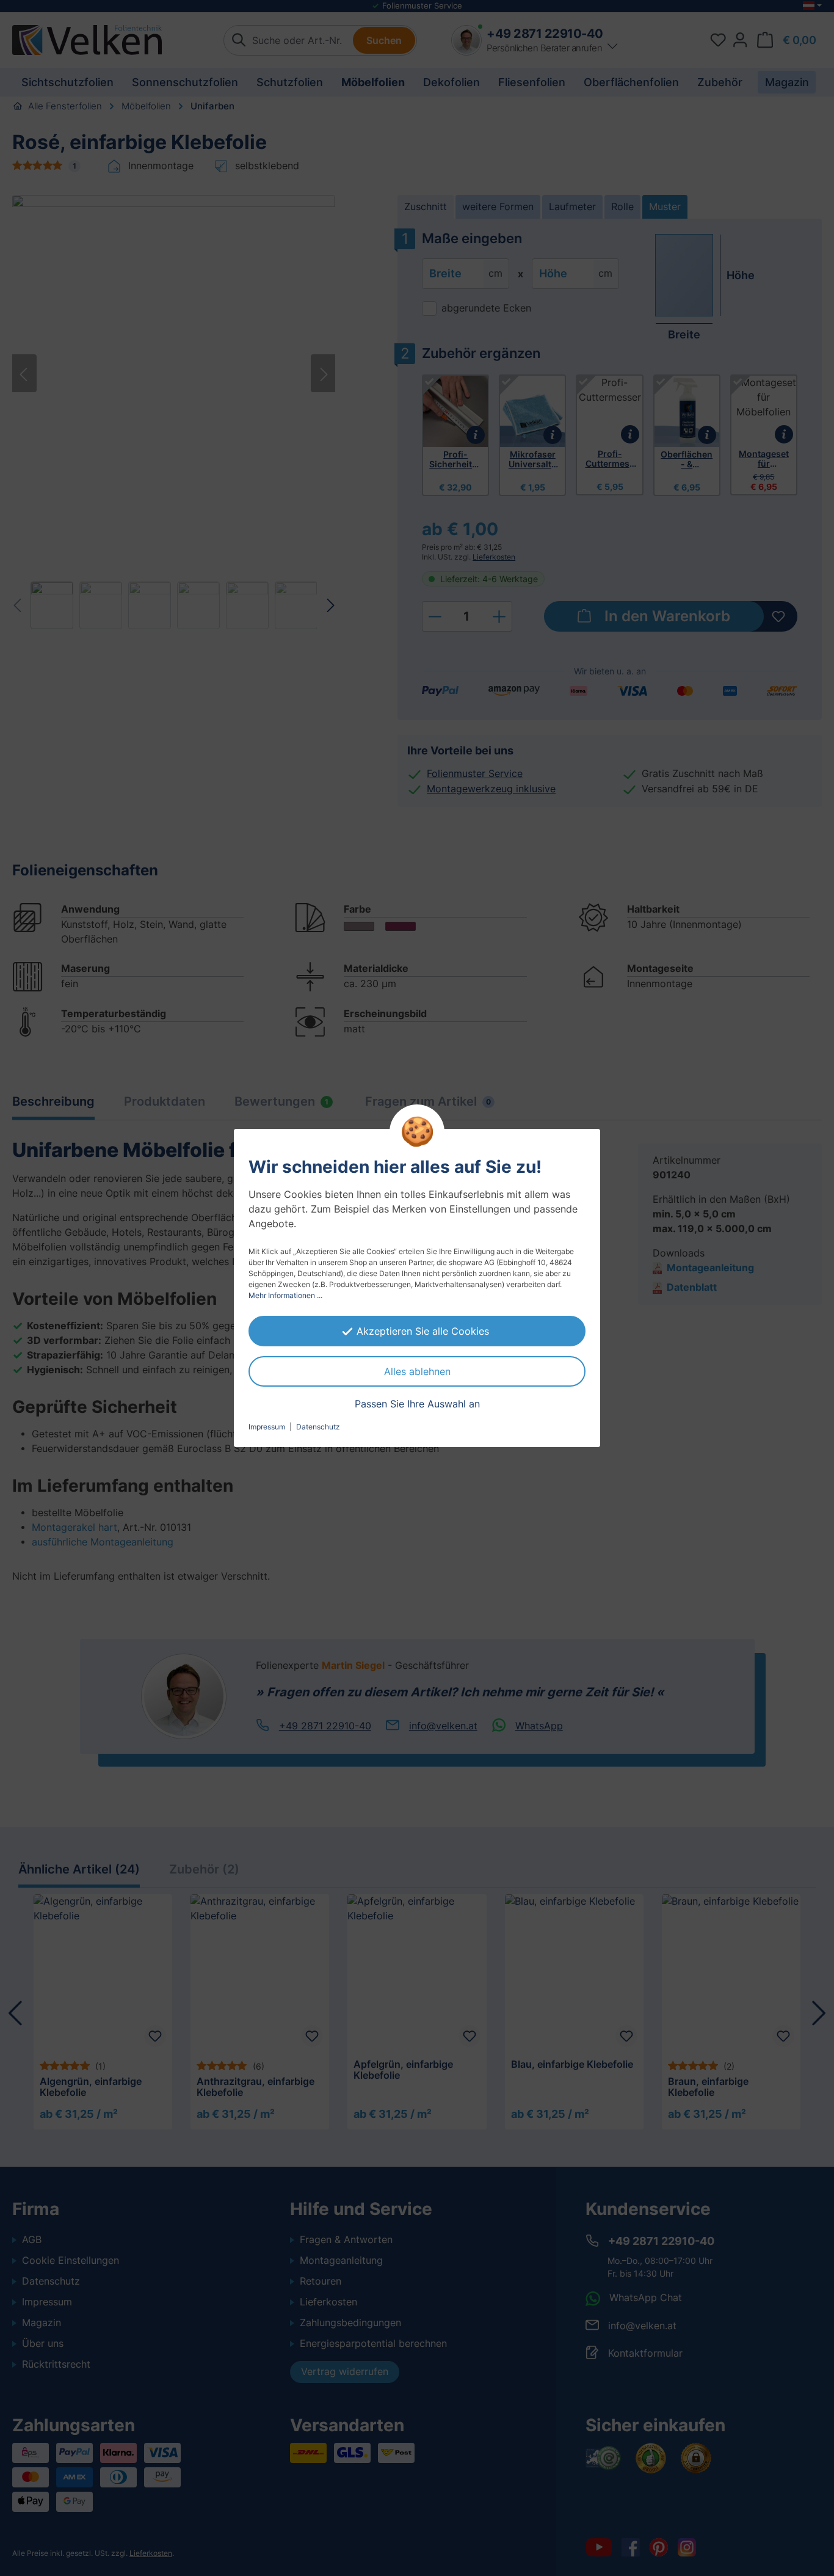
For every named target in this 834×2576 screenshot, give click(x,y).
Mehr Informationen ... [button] (285, 1295)
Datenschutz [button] (318, 1427)
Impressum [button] (267, 1427)
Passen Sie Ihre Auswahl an (417, 1404)
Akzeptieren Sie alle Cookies (423, 1331)
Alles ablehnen (417, 1371)
